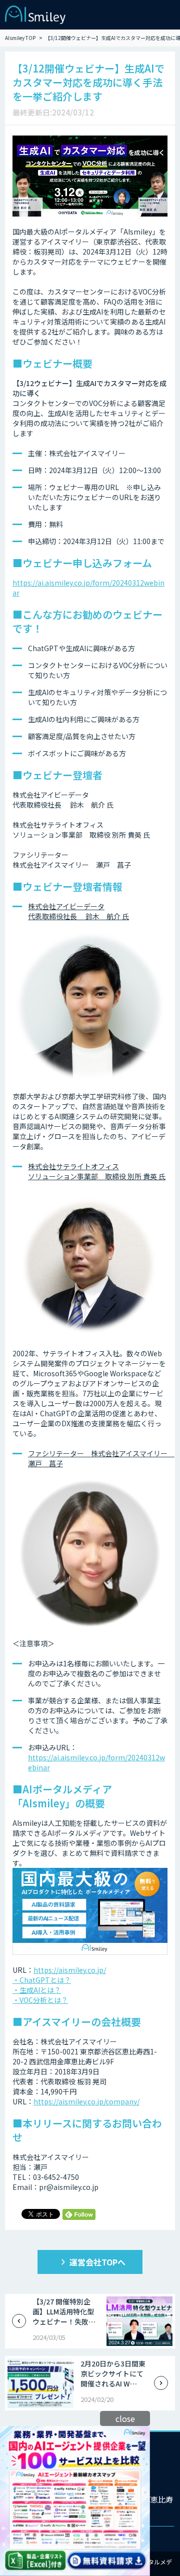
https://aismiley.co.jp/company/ (86, 2101)
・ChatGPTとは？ (42, 1980)
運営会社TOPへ (97, 2262)
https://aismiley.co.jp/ (70, 1970)
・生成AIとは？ (37, 1990)
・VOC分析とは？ (40, 2000)
